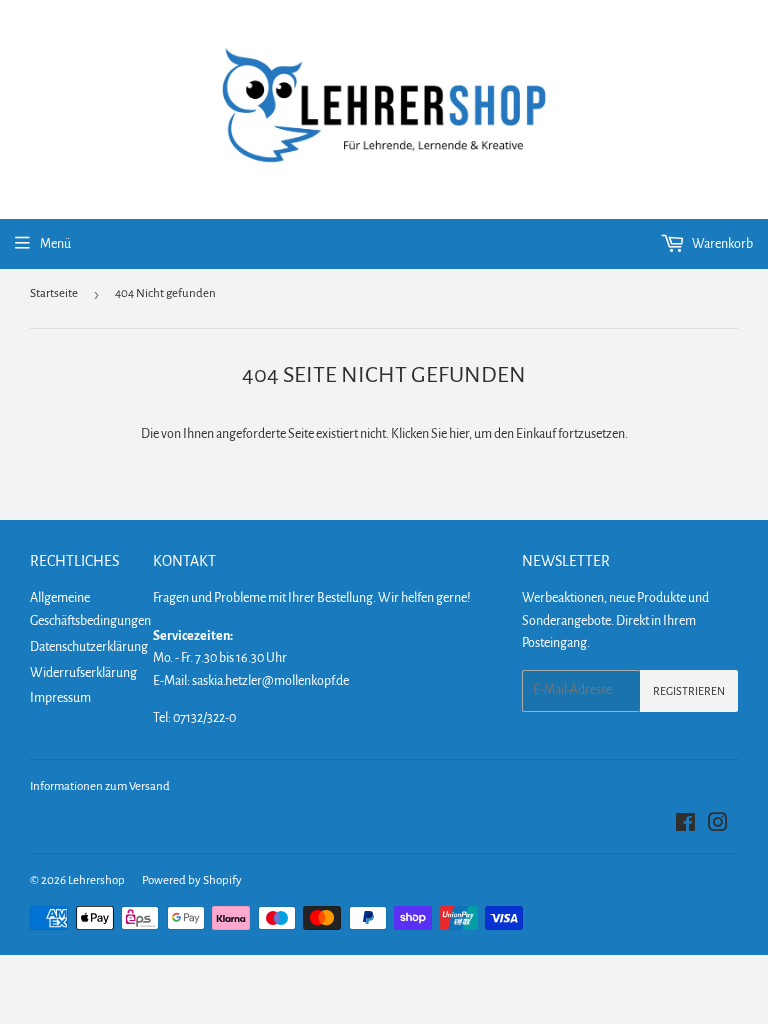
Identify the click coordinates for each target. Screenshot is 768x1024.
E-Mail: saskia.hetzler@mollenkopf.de (251, 681)
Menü (55, 244)
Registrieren (689, 691)
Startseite (54, 293)
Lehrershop (96, 880)
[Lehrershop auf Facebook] (685, 826)
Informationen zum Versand (100, 786)
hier (459, 434)
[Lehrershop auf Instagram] (718, 826)
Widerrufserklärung (83, 673)
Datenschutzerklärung (89, 647)
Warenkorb (721, 244)
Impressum (60, 698)
